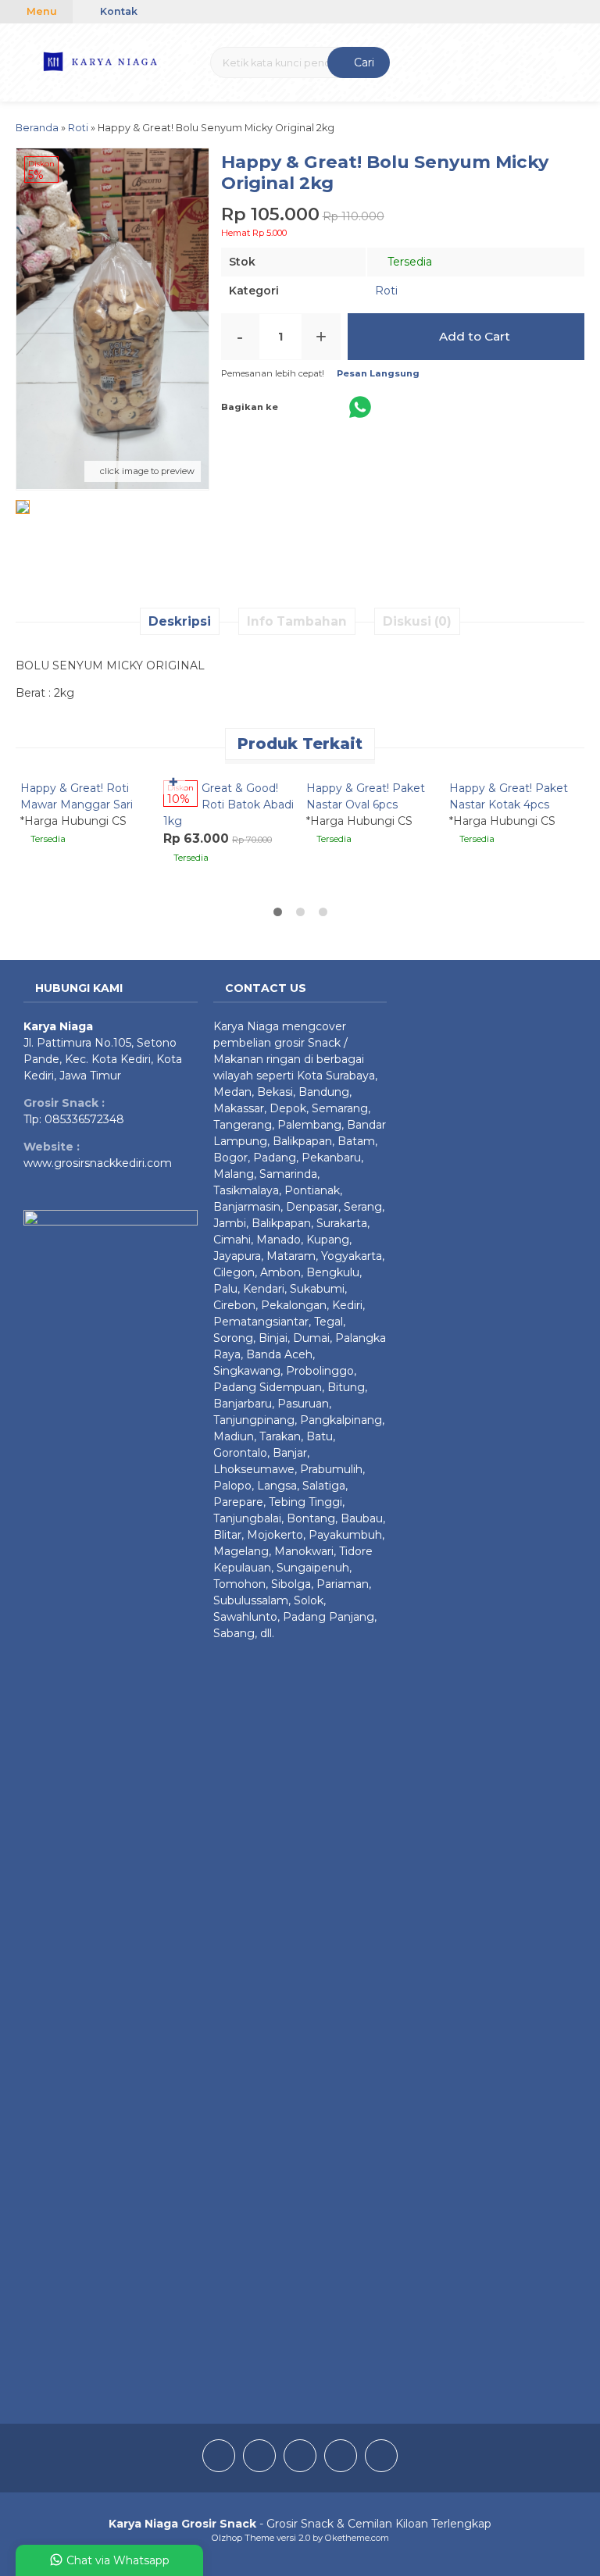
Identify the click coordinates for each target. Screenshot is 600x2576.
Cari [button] (362, 62)
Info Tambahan (297, 621)
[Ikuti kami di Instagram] (259, 2458)
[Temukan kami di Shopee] (341, 2458)
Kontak (118, 11)
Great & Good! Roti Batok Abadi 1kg (229, 805)
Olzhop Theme (243, 2538)
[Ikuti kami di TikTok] (300, 2458)
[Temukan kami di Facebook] (219, 2458)
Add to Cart (473, 336)
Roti (386, 291)
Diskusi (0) (417, 621)
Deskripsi (180, 621)
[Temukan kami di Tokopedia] (381, 2458)
